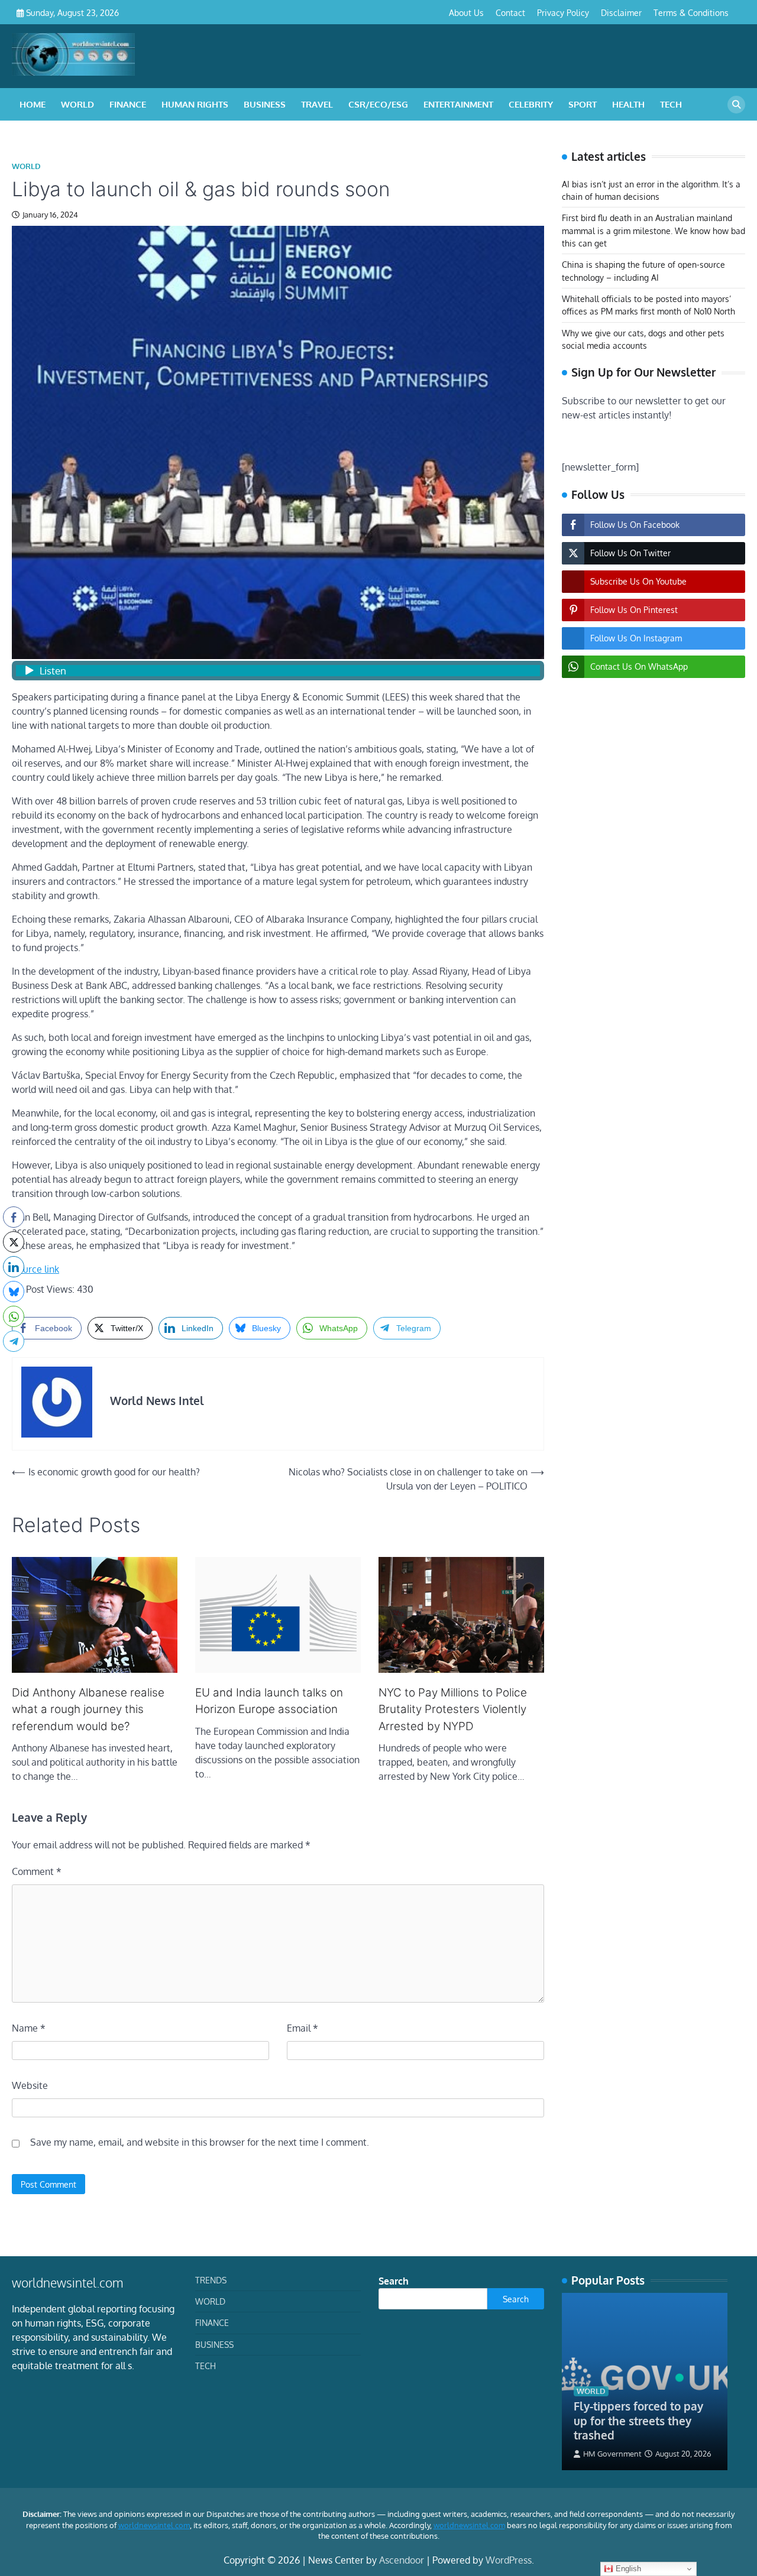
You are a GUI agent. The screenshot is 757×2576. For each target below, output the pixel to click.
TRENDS (211, 2280)
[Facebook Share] (14, 1217)
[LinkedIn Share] (14, 1267)
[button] (14, 1364)
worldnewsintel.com (154, 2525)
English (627, 2569)
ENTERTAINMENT (458, 104)
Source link (35, 1269)
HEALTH (628, 104)
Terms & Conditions (691, 12)
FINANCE (128, 104)
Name (29, 2028)
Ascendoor (402, 2560)
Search (394, 2281)
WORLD (77, 104)
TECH (671, 104)
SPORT (583, 104)
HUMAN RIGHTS (195, 104)
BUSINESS (265, 104)
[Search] (736, 105)
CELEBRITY (531, 104)
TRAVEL (317, 104)
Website (30, 2085)
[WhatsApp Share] (14, 1316)
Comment (37, 1871)
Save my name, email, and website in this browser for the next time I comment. (200, 2142)
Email (303, 2028)
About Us (466, 12)
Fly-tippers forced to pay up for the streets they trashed (638, 2421)
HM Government (612, 2454)
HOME (33, 104)
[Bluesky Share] (14, 1292)
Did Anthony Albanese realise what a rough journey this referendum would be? (88, 1709)
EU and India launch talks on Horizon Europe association (269, 1701)
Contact (510, 12)
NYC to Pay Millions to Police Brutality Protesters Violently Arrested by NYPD (453, 1709)
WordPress (509, 2560)
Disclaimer (621, 12)
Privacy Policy (563, 12)
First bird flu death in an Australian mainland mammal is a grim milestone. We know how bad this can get (654, 231)
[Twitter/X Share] (14, 1242)
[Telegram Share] (14, 1341)
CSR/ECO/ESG (378, 104)
